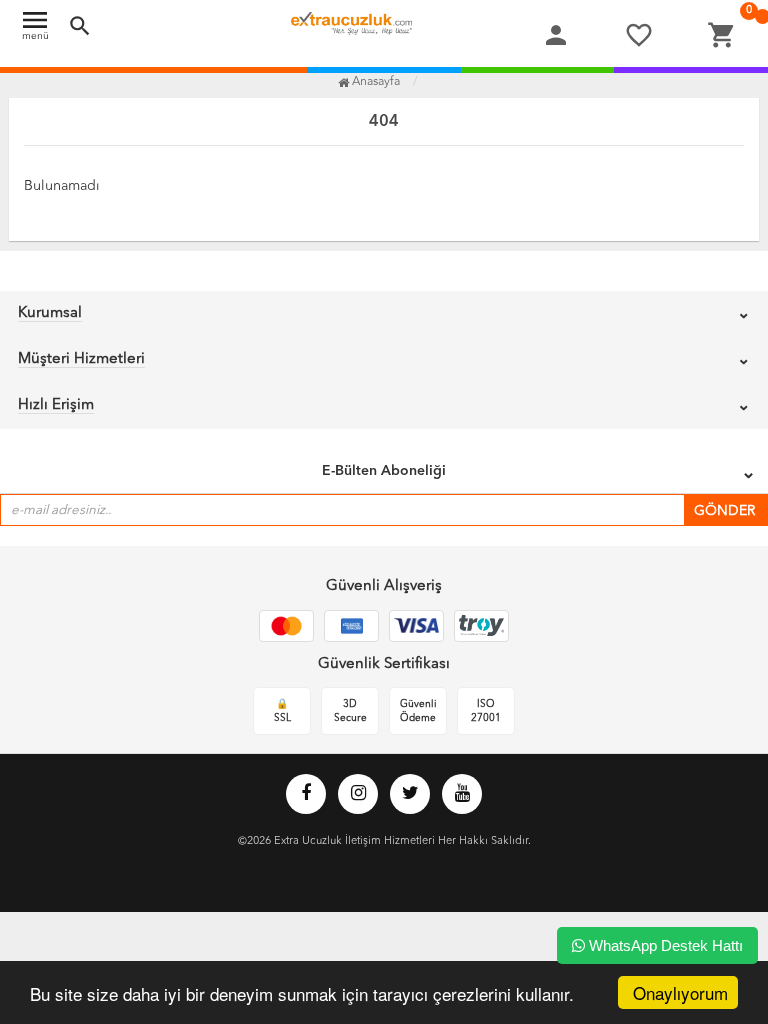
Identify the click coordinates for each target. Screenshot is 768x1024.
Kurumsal (50, 313)
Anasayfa (374, 82)
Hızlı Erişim (56, 405)
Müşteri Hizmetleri (81, 359)
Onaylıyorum (680, 992)
